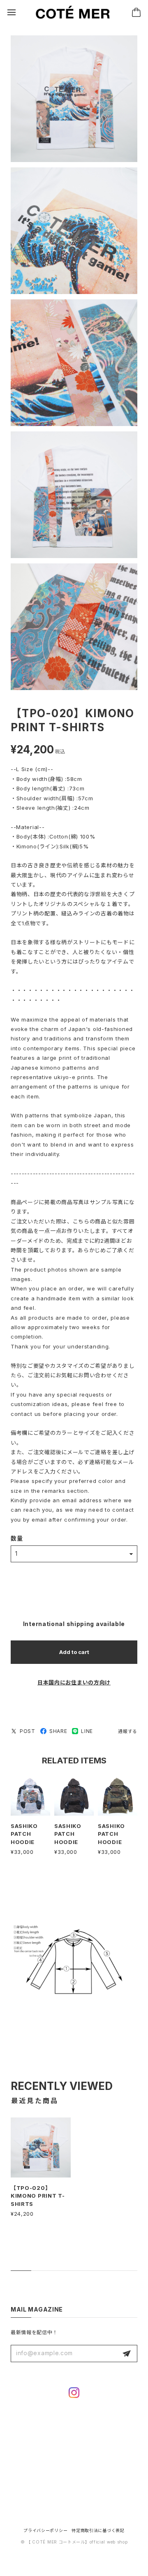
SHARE (58, 1731)
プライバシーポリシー (45, 2530)
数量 (17, 1538)
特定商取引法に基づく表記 (98, 2530)
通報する (128, 1731)
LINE (87, 1731)
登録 (127, 2354)
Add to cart (74, 1652)
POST (28, 1731)
